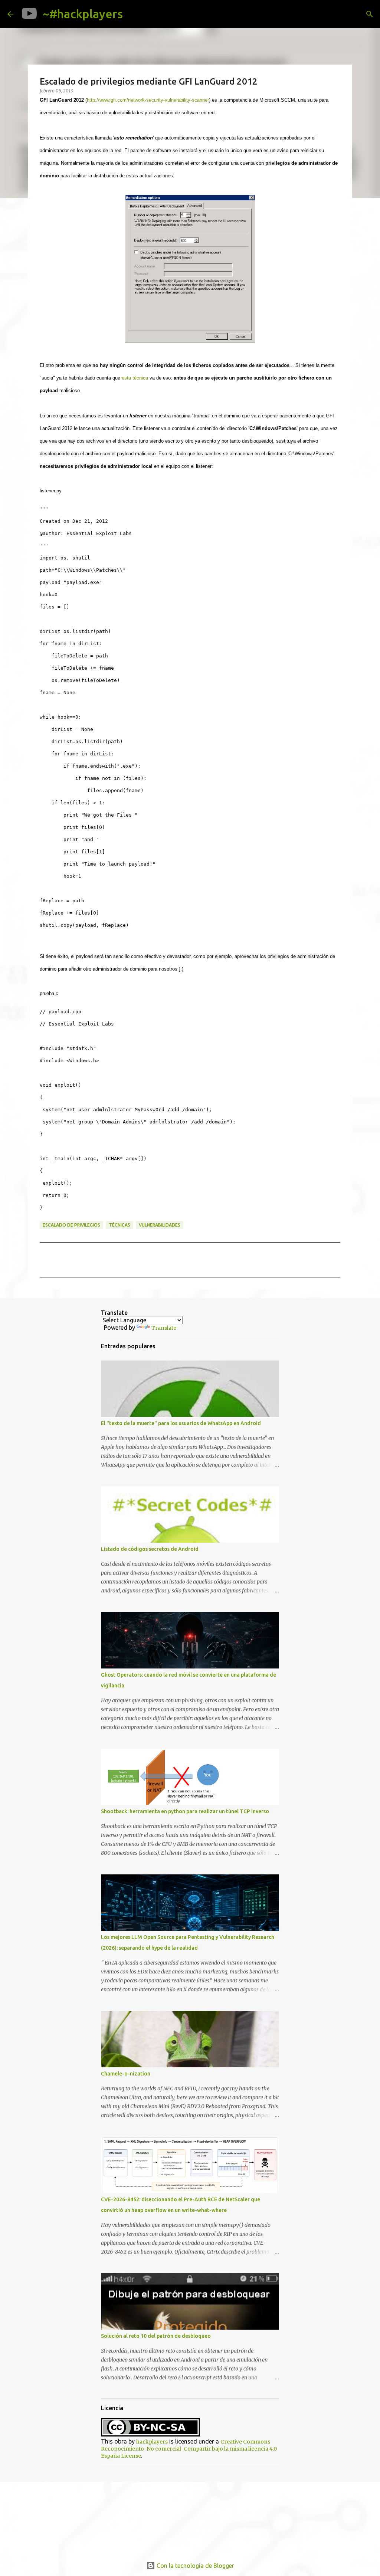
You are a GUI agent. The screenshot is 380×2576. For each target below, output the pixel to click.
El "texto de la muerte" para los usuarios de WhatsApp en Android (181, 1423)
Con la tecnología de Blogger (195, 2566)
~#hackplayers (83, 14)
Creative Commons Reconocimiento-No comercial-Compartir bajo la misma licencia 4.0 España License (189, 2449)
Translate (164, 1328)
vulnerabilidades (160, 1225)
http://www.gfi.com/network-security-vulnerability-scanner (148, 100)
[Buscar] (134, 14)
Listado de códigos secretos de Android (150, 1549)
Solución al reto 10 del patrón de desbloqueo (156, 2336)
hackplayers (152, 2442)
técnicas (119, 1225)
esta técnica (135, 378)
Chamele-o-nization (126, 2074)
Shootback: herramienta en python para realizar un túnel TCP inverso (185, 1811)
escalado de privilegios (71, 1225)
